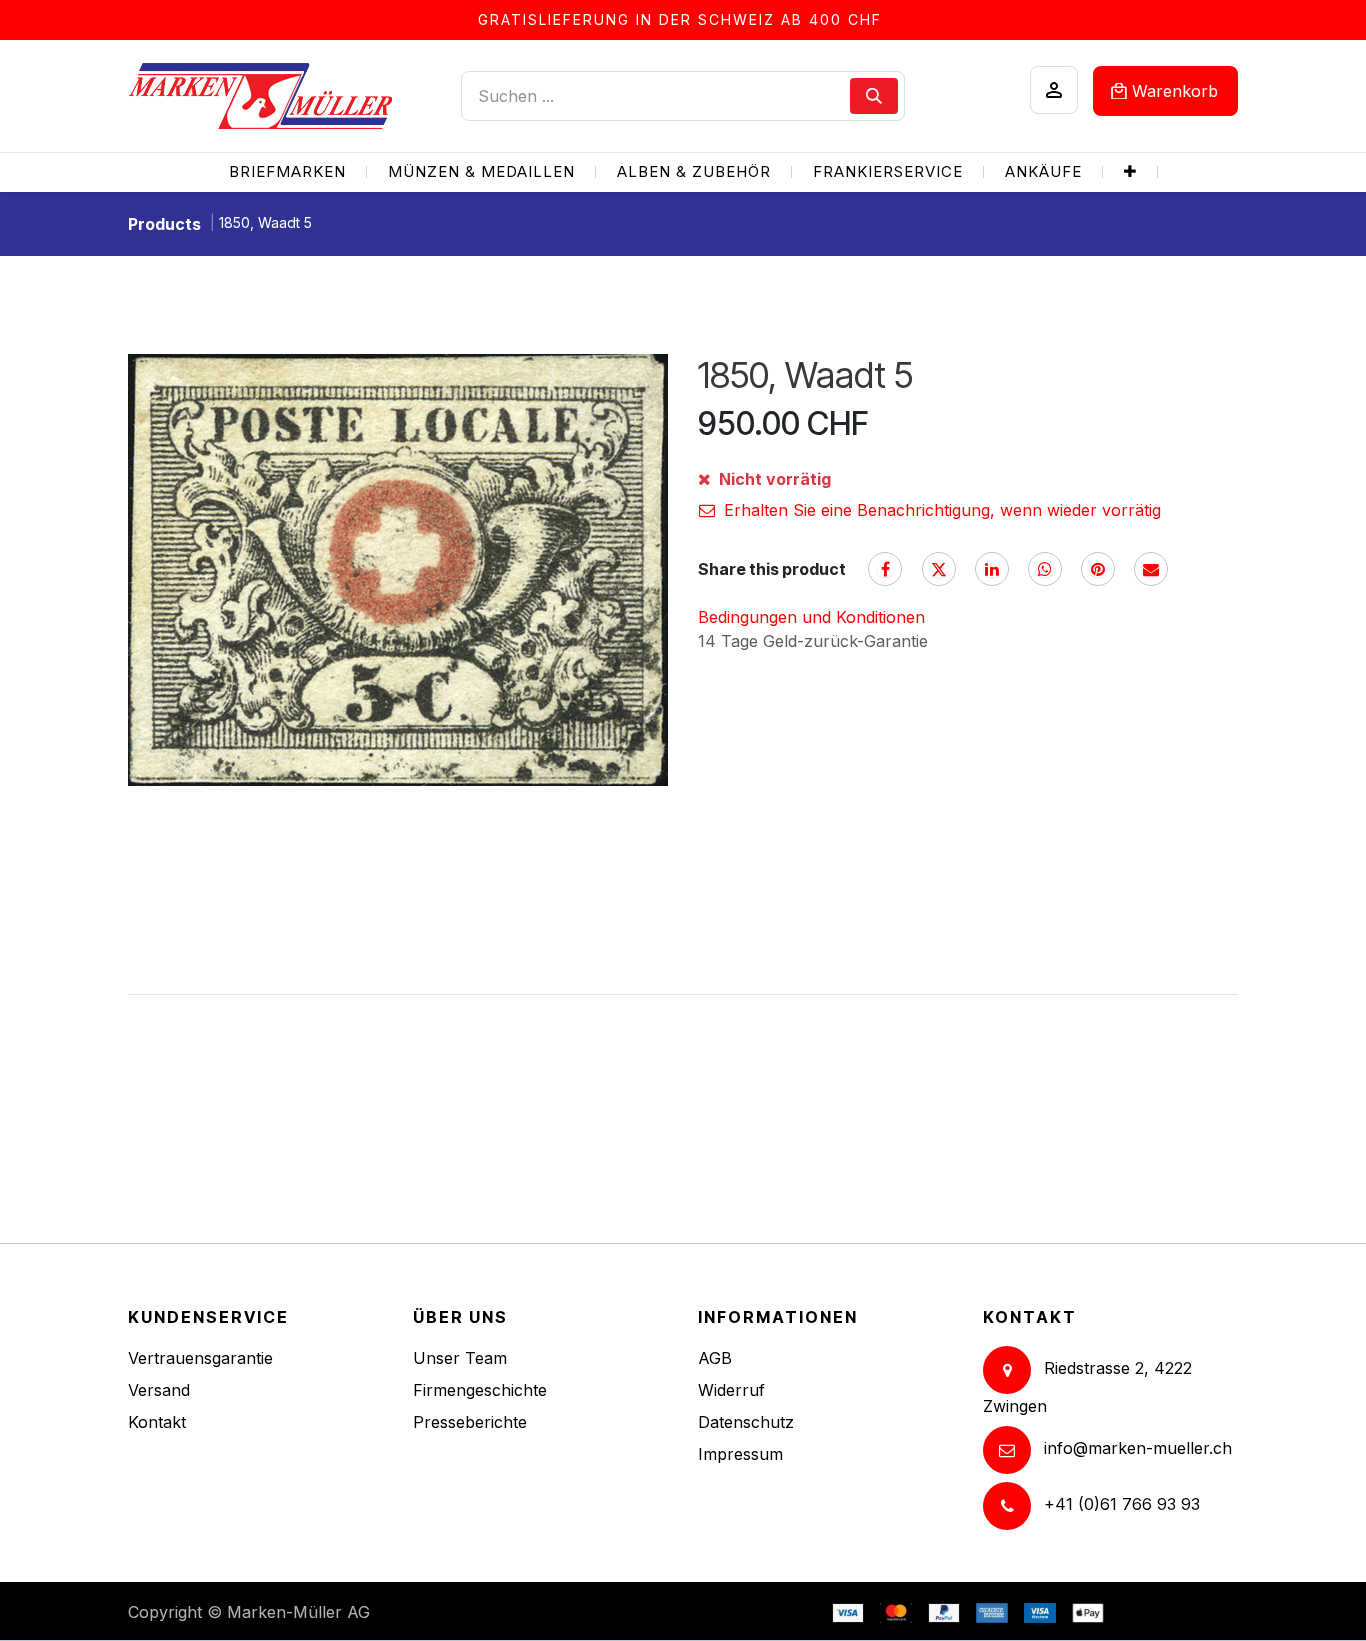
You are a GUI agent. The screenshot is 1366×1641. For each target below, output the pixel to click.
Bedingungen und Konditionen (811, 617)
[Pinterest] (1098, 569)
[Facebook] (885, 569)
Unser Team (460, 1358)
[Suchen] (874, 96)
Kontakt (157, 1422)
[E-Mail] (1151, 569)
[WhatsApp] (1045, 569)
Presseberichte (470, 1422)
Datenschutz (746, 1422)
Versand (159, 1390)
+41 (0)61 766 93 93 (1122, 1505)
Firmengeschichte (480, 1390)
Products (164, 224)
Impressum (740, 1454)
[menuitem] (287, 172)
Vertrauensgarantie (200, 1358)
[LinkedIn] (992, 569)
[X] (939, 569)
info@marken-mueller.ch (1138, 1449)
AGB (715, 1358)
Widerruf (731, 1390)
